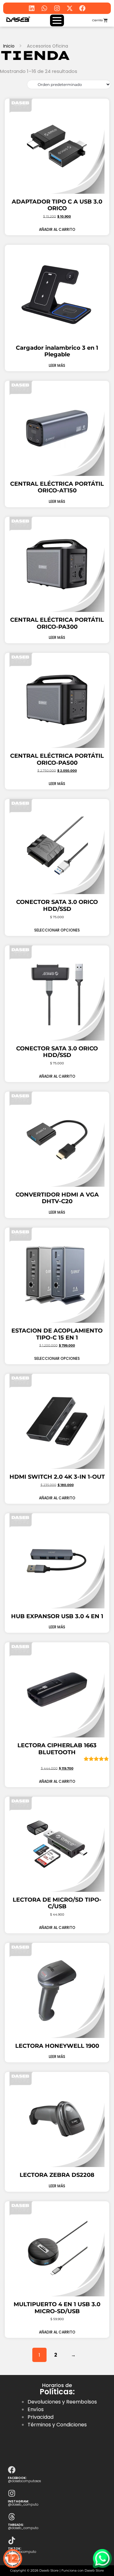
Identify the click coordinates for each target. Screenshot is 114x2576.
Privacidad (41, 2417)
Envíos (36, 2409)
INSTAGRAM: (19, 2501)
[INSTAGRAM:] (12, 2493)
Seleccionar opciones (57, 930)
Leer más (57, 365)
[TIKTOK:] (12, 2540)
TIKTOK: (15, 2549)
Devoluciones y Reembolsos (62, 2402)
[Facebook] (82, 8)
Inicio (9, 46)
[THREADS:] (12, 2517)
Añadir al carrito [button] (57, 229)
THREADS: (16, 2525)
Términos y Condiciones (57, 2425)
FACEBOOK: (17, 2478)
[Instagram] (57, 8)
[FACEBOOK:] (12, 2469)
